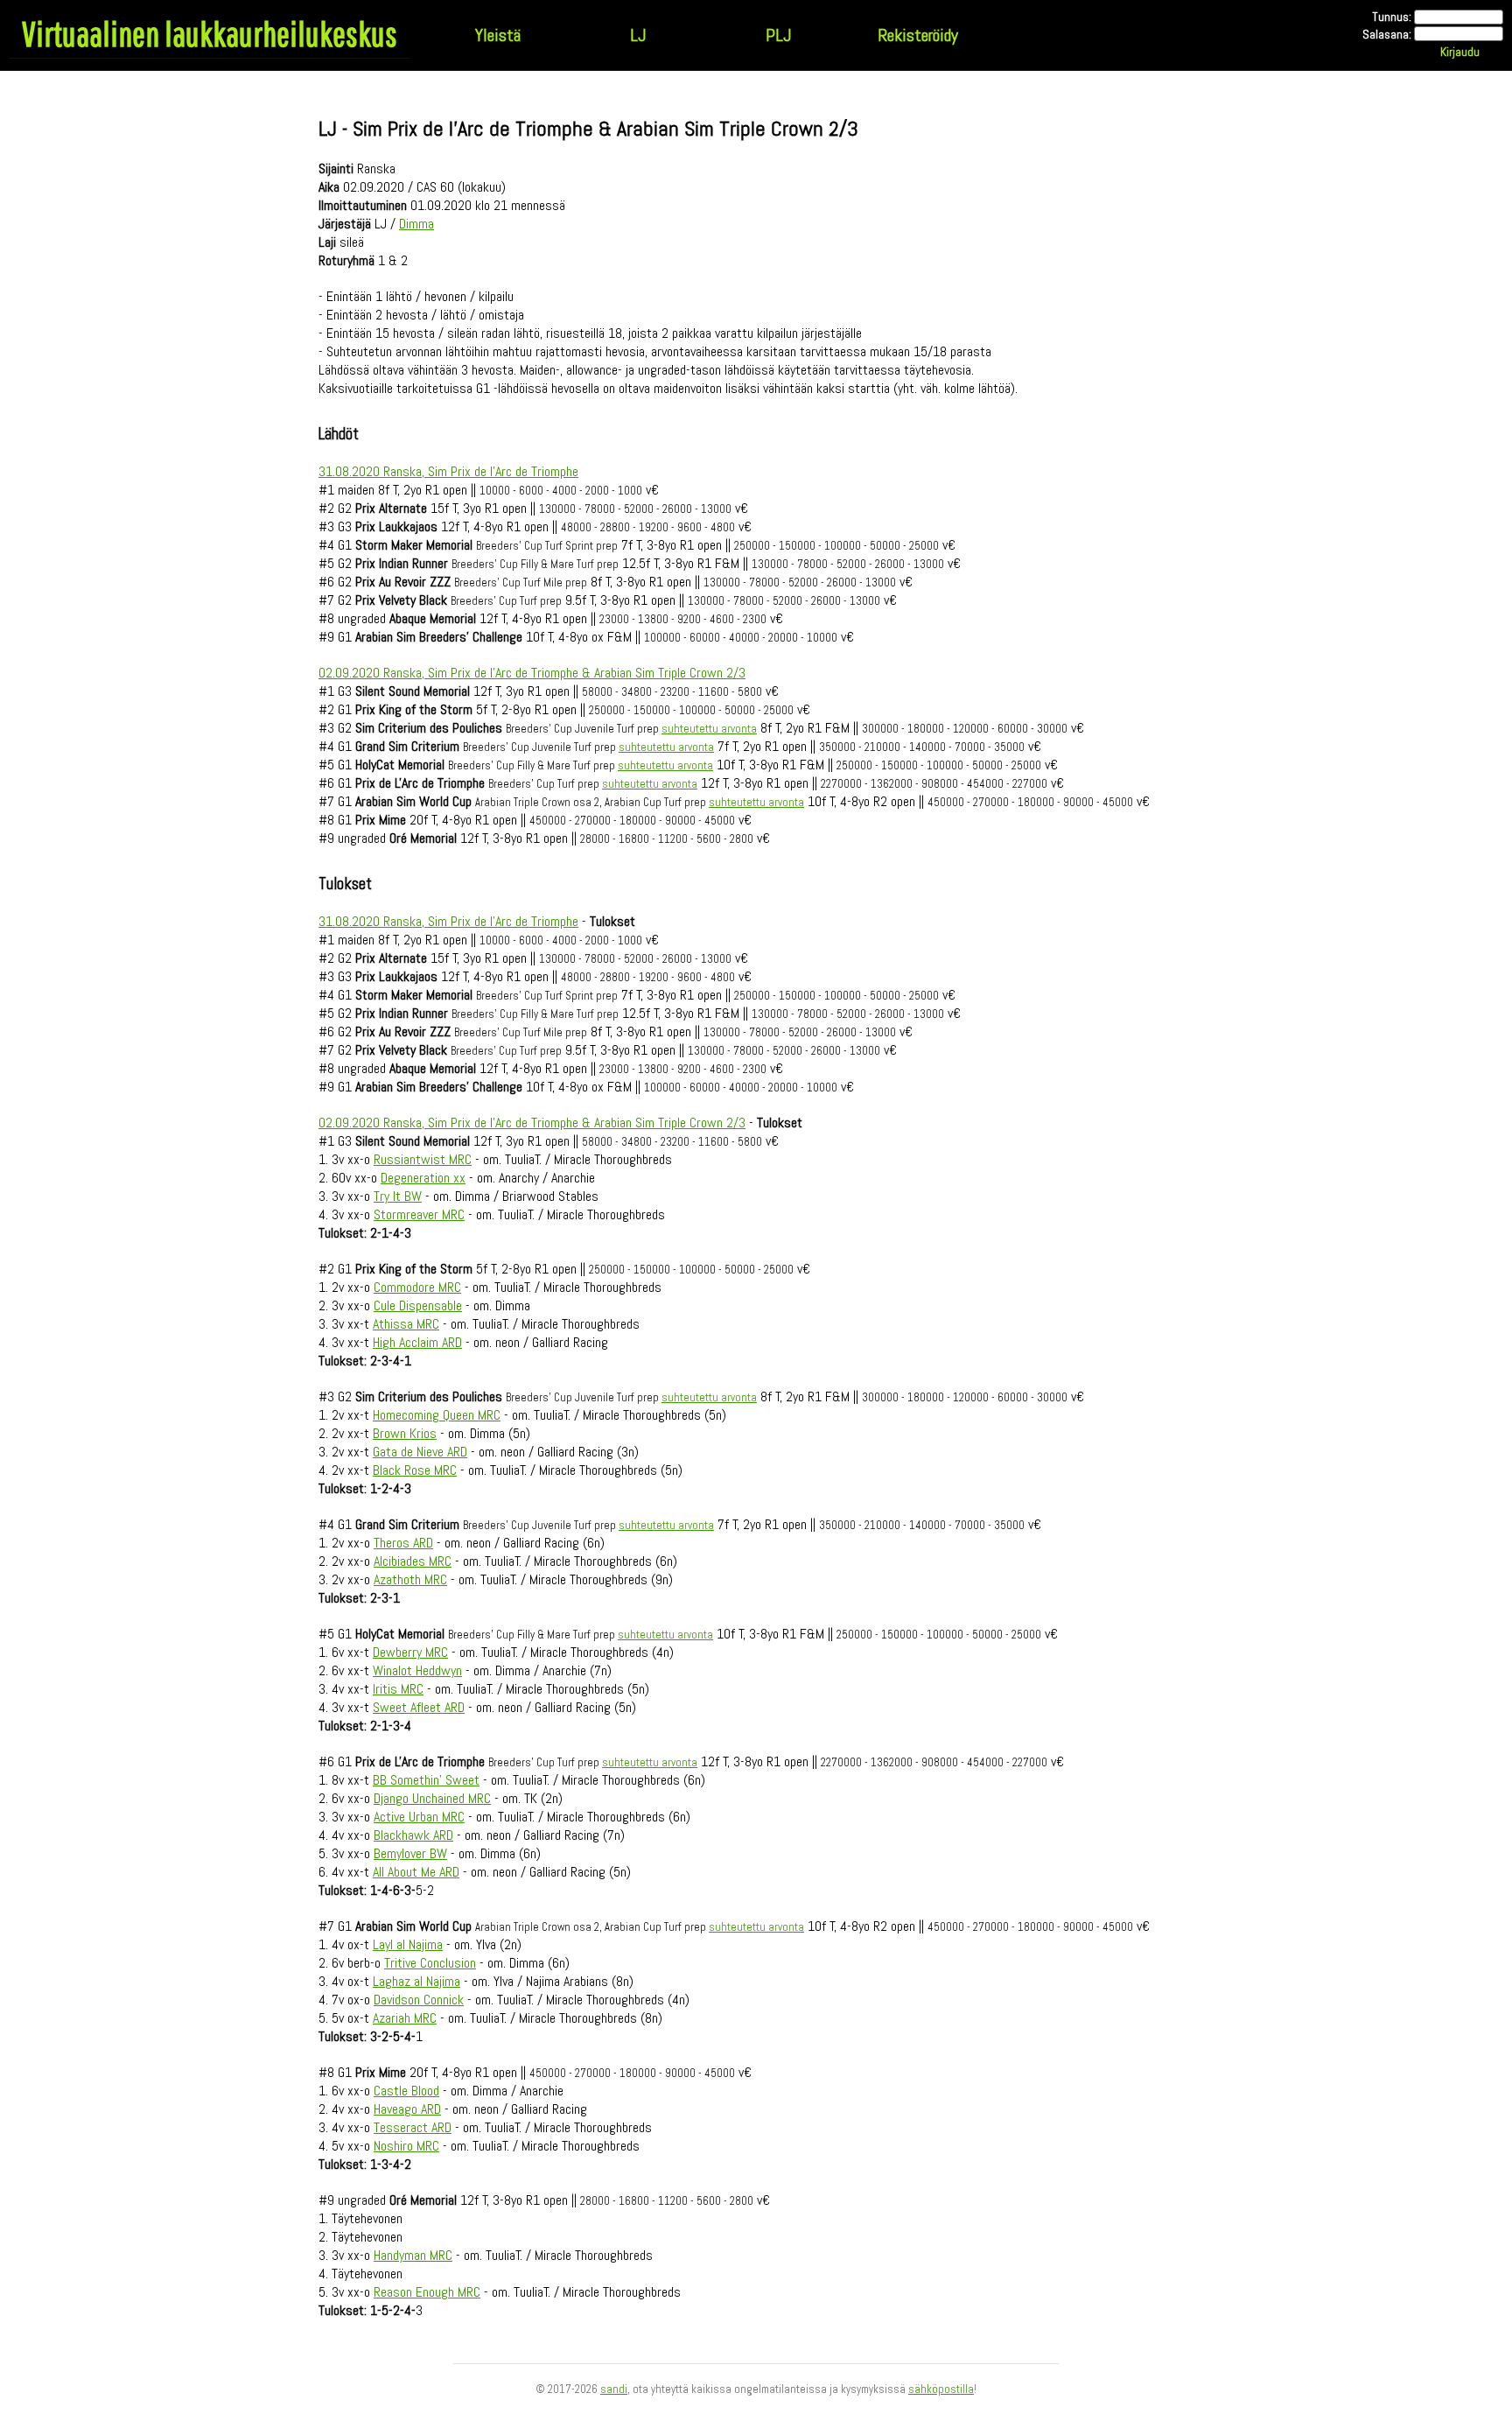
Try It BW (398, 1196)
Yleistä (498, 35)
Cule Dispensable (418, 1305)
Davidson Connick (419, 2000)
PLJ (778, 35)
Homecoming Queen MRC (437, 1415)
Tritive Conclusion (430, 1963)
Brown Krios (405, 1433)
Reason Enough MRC (427, 2292)
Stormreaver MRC (419, 1214)
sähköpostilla (941, 2389)
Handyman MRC (413, 2255)
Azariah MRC (405, 2018)
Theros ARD (403, 1543)
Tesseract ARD (413, 2127)
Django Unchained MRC (432, 1798)
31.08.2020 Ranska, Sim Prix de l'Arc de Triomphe (448, 471)
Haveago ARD (407, 2109)
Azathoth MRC (410, 1579)
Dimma (416, 224)
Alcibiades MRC (413, 1561)
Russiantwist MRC (423, 1159)
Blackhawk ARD (413, 1835)
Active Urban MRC (419, 1817)
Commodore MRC (417, 1287)
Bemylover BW (410, 1853)
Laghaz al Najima (416, 1981)
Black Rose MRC (415, 1470)
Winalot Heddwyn (417, 1670)
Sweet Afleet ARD (419, 1707)
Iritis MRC (398, 1689)
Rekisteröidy (918, 35)
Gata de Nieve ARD (420, 1452)
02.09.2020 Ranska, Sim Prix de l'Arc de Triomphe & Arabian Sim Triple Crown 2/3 (532, 673)
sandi (614, 2389)
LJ (638, 35)
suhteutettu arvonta (709, 729)
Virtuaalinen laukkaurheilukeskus (210, 33)
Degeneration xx (423, 1178)
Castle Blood (406, 2091)
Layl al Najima (408, 1944)
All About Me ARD (416, 1872)
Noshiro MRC (406, 2146)
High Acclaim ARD (417, 1342)
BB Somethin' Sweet (426, 1780)
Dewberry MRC (410, 1652)
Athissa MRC (406, 1324)
